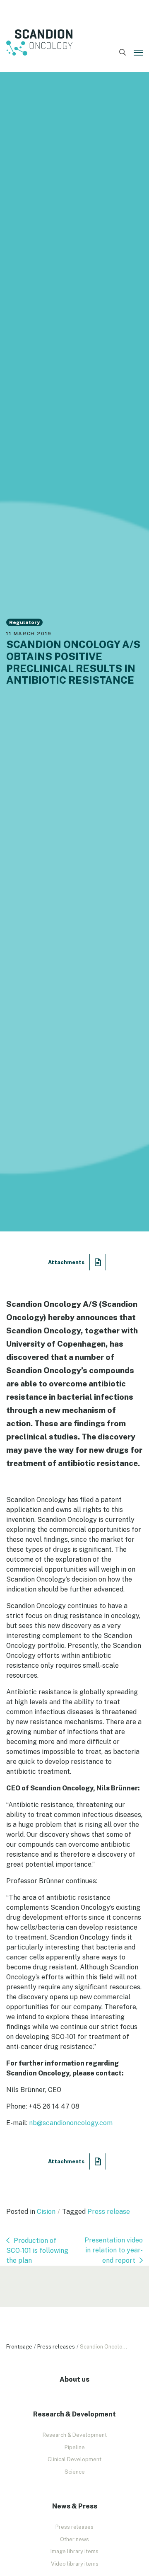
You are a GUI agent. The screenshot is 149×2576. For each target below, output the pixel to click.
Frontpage (19, 2347)
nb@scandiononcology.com (71, 2123)
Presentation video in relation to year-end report (114, 2250)
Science (75, 2472)
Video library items (75, 2564)
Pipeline (75, 2447)
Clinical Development (74, 2459)
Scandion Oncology (39, 43)
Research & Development (75, 2435)
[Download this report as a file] (98, 1262)
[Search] (122, 53)
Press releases (56, 2347)
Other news (74, 2539)
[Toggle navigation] (138, 53)
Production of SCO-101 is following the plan (37, 2251)
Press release (109, 2212)
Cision (46, 2212)
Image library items (74, 2551)
